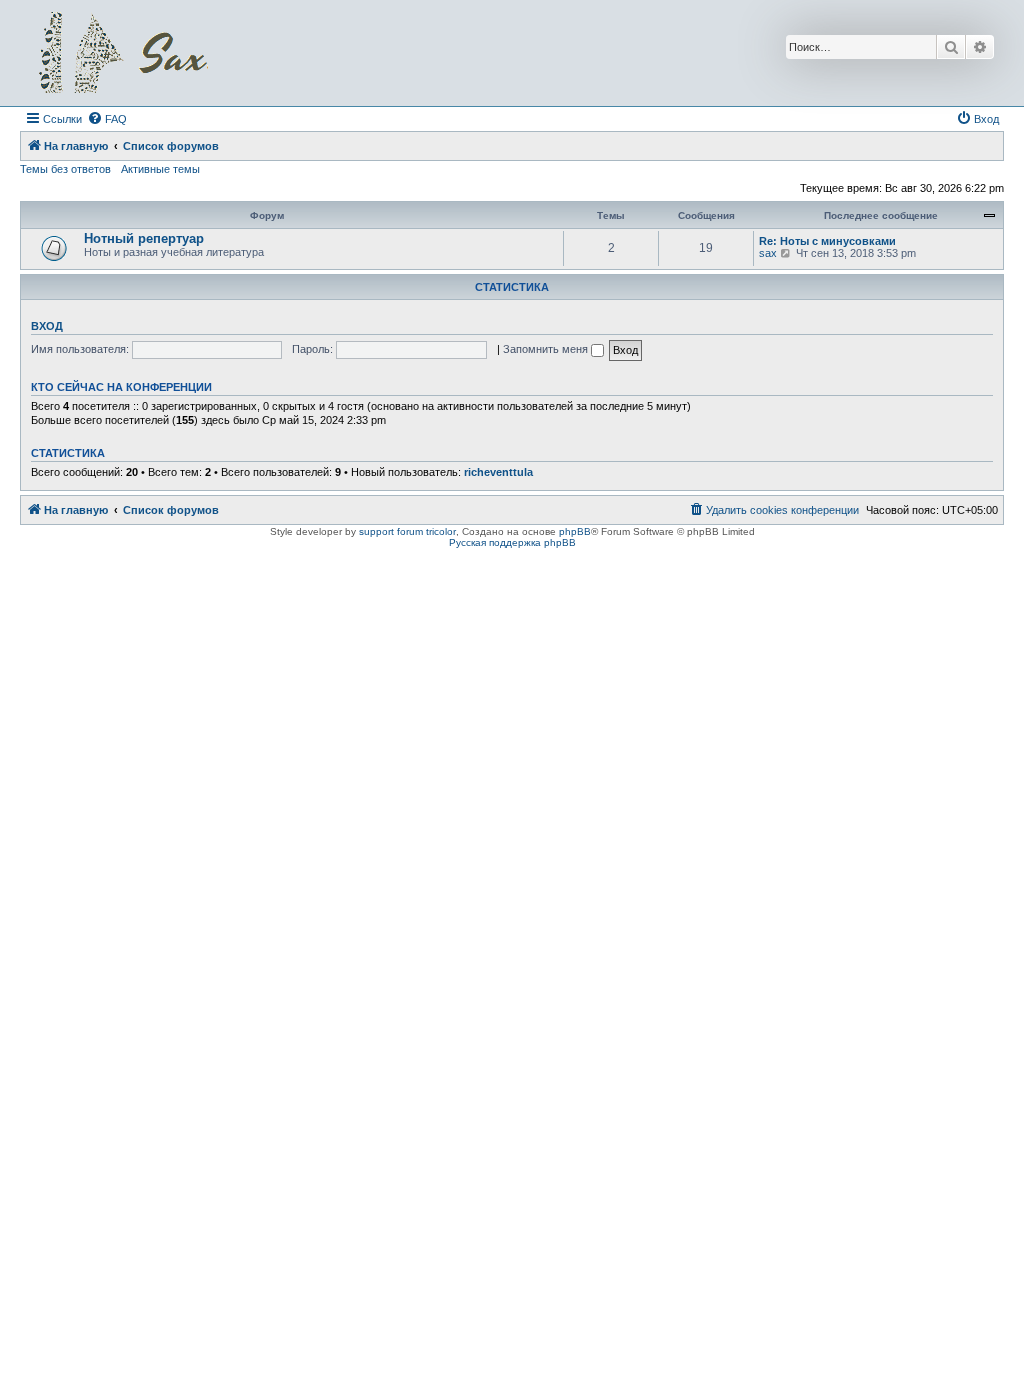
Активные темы (160, 169)
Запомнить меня (547, 349)
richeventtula (498, 472)
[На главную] (123, 53)
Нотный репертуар (144, 238)
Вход (47, 326)
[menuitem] (107, 119)
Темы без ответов (65, 169)
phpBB (575, 531)
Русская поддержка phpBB (512, 542)
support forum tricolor (407, 531)
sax (768, 253)
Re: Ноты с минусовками (827, 241)
